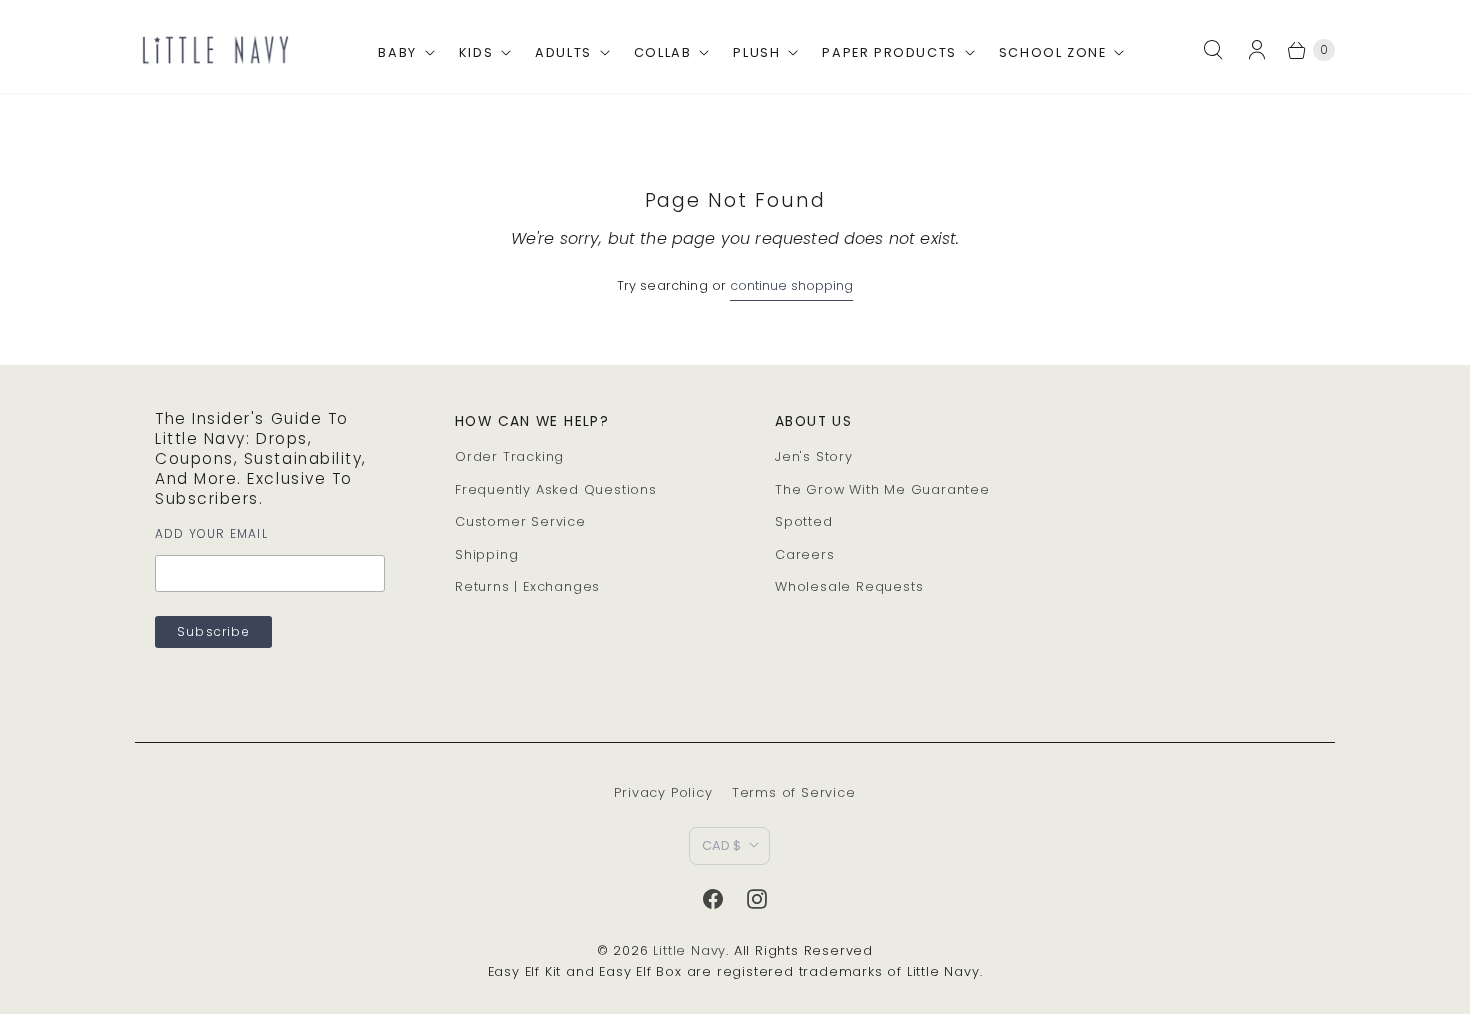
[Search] (1213, 50)
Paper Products (889, 52)
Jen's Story (814, 456)
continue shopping (791, 285)
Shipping (486, 554)
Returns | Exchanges (527, 586)
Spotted (804, 521)
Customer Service (520, 521)
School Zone (1053, 52)
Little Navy (689, 950)
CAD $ (721, 845)
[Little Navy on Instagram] (757, 899)
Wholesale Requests (849, 586)
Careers (805, 554)
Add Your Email (211, 533)
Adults (563, 52)
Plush (756, 52)
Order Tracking (509, 456)
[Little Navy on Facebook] (713, 899)
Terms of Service (794, 792)
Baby (397, 52)
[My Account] (1263, 50)
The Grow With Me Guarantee (882, 489)
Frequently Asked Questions (556, 489)
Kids (476, 52)
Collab (663, 52)
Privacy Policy (663, 792)
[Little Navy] (215, 49)
